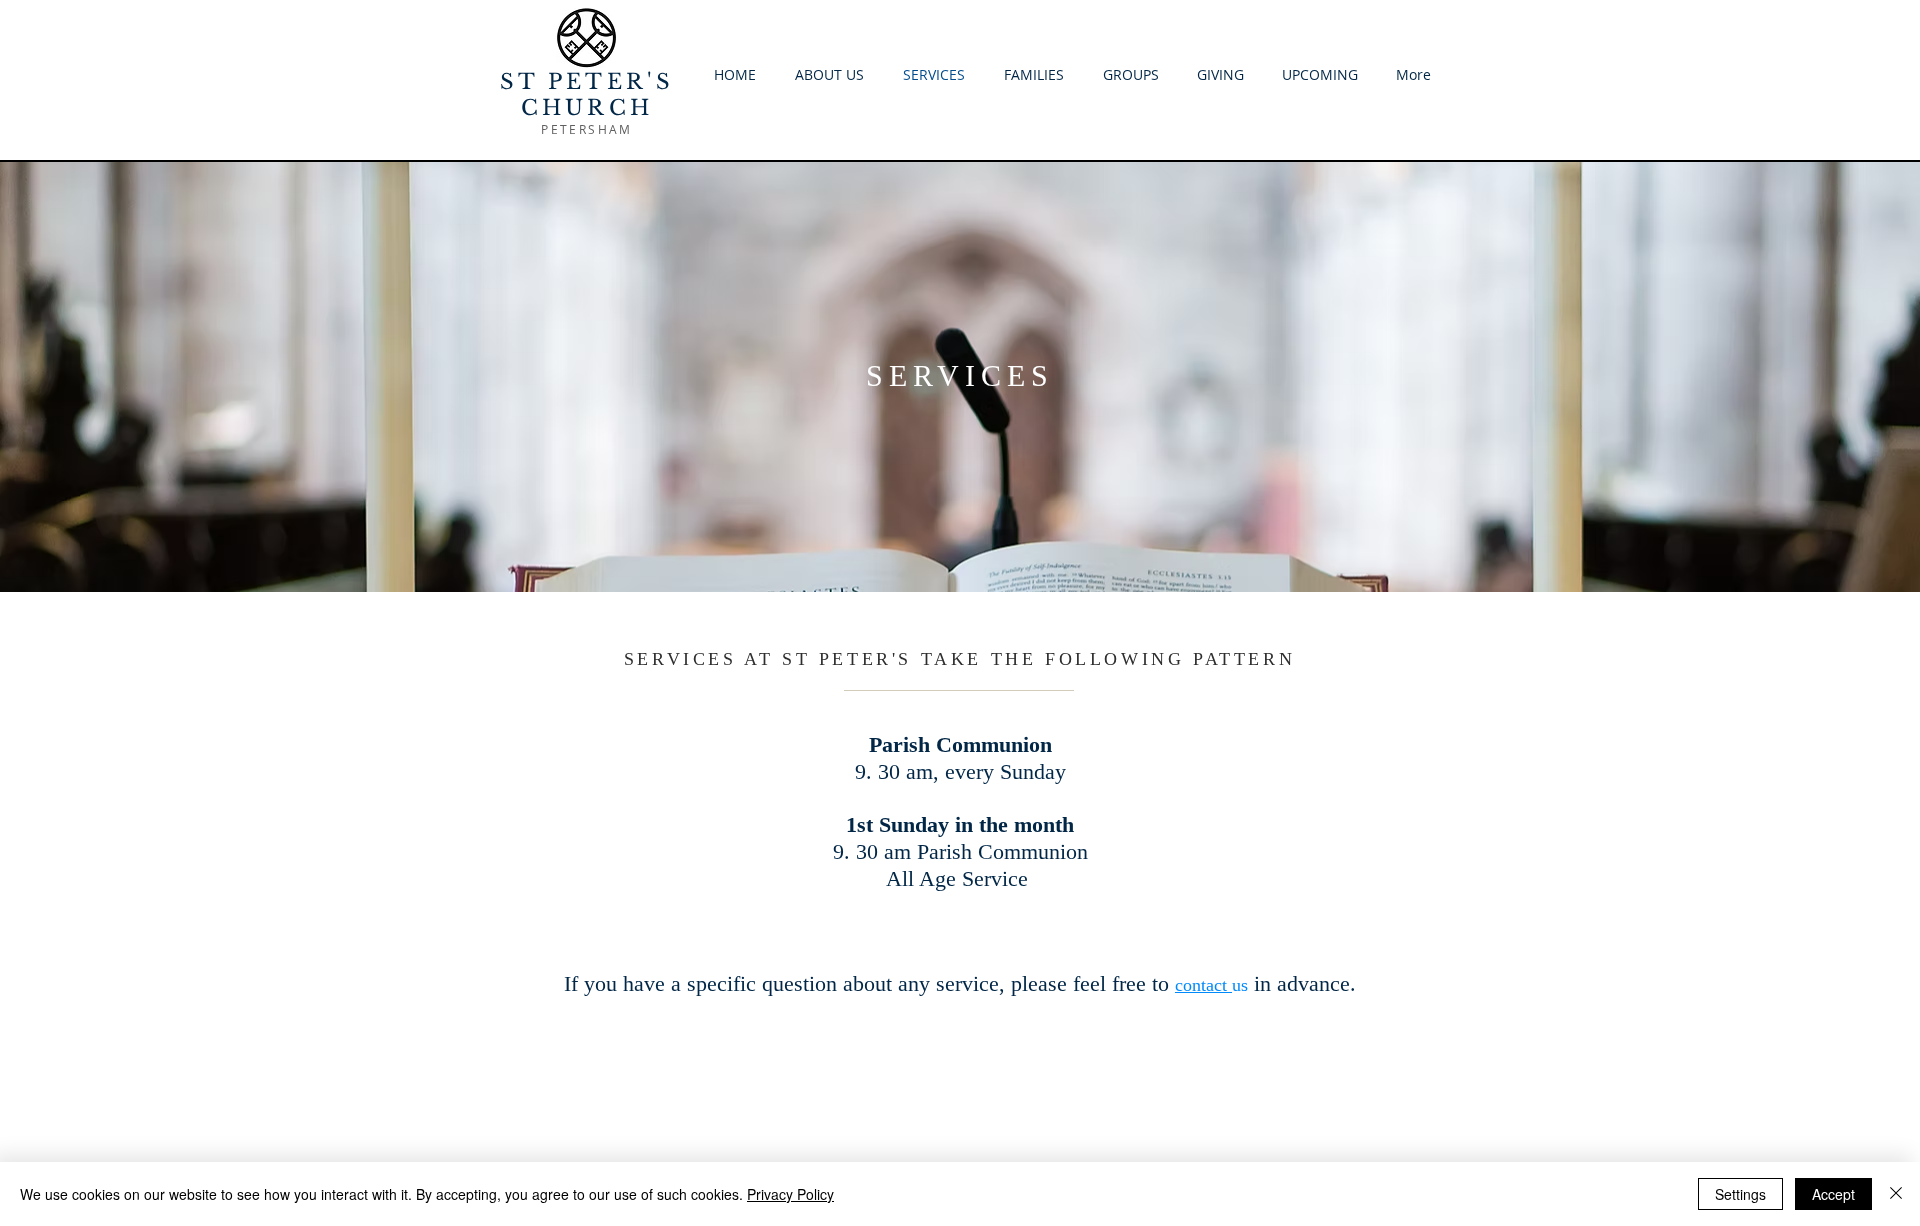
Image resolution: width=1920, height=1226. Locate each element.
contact (1203, 985)
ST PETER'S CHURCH (587, 95)
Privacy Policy (790, 1194)
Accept (1833, 1194)
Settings (1740, 1194)
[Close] (1896, 1194)
